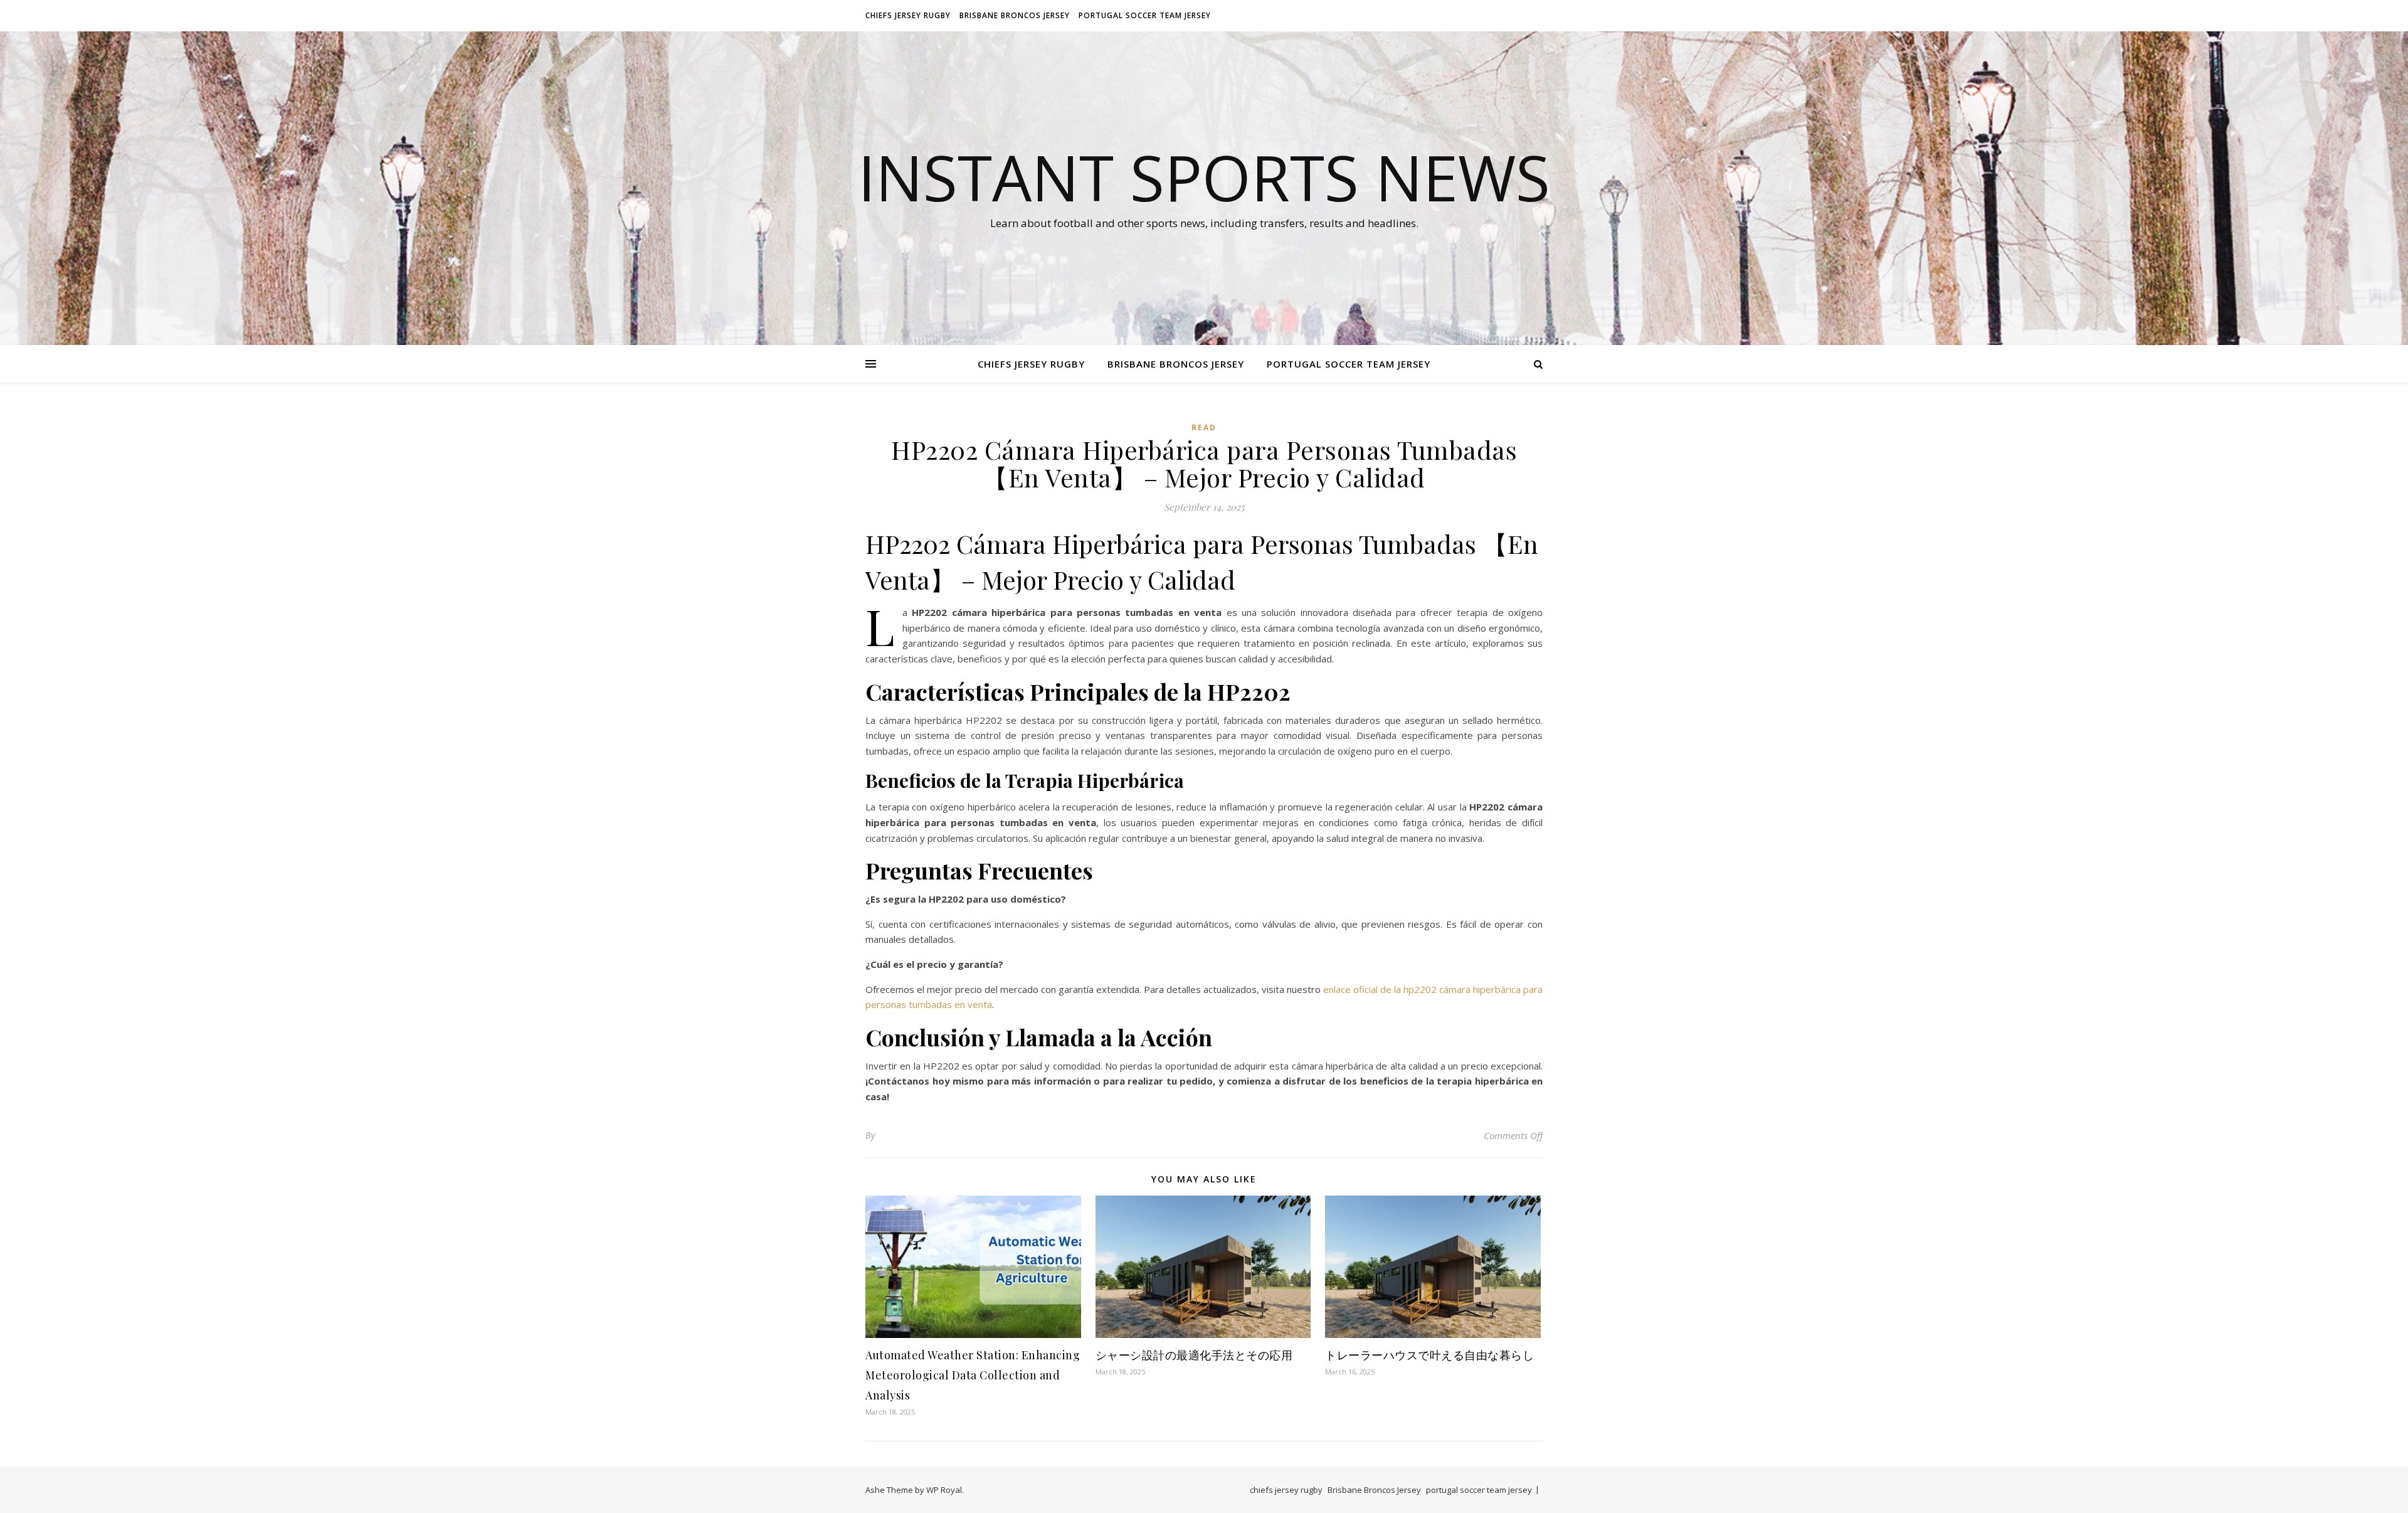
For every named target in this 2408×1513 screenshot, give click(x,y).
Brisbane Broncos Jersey (1015, 15)
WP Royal (944, 1490)
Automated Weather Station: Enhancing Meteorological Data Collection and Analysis (973, 1375)
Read (1204, 427)
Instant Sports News (1204, 177)
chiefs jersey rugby (908, 15)
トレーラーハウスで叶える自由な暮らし (1429, 1355)
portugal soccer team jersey (1145, 15)
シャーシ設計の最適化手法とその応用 (1194, 1355)
